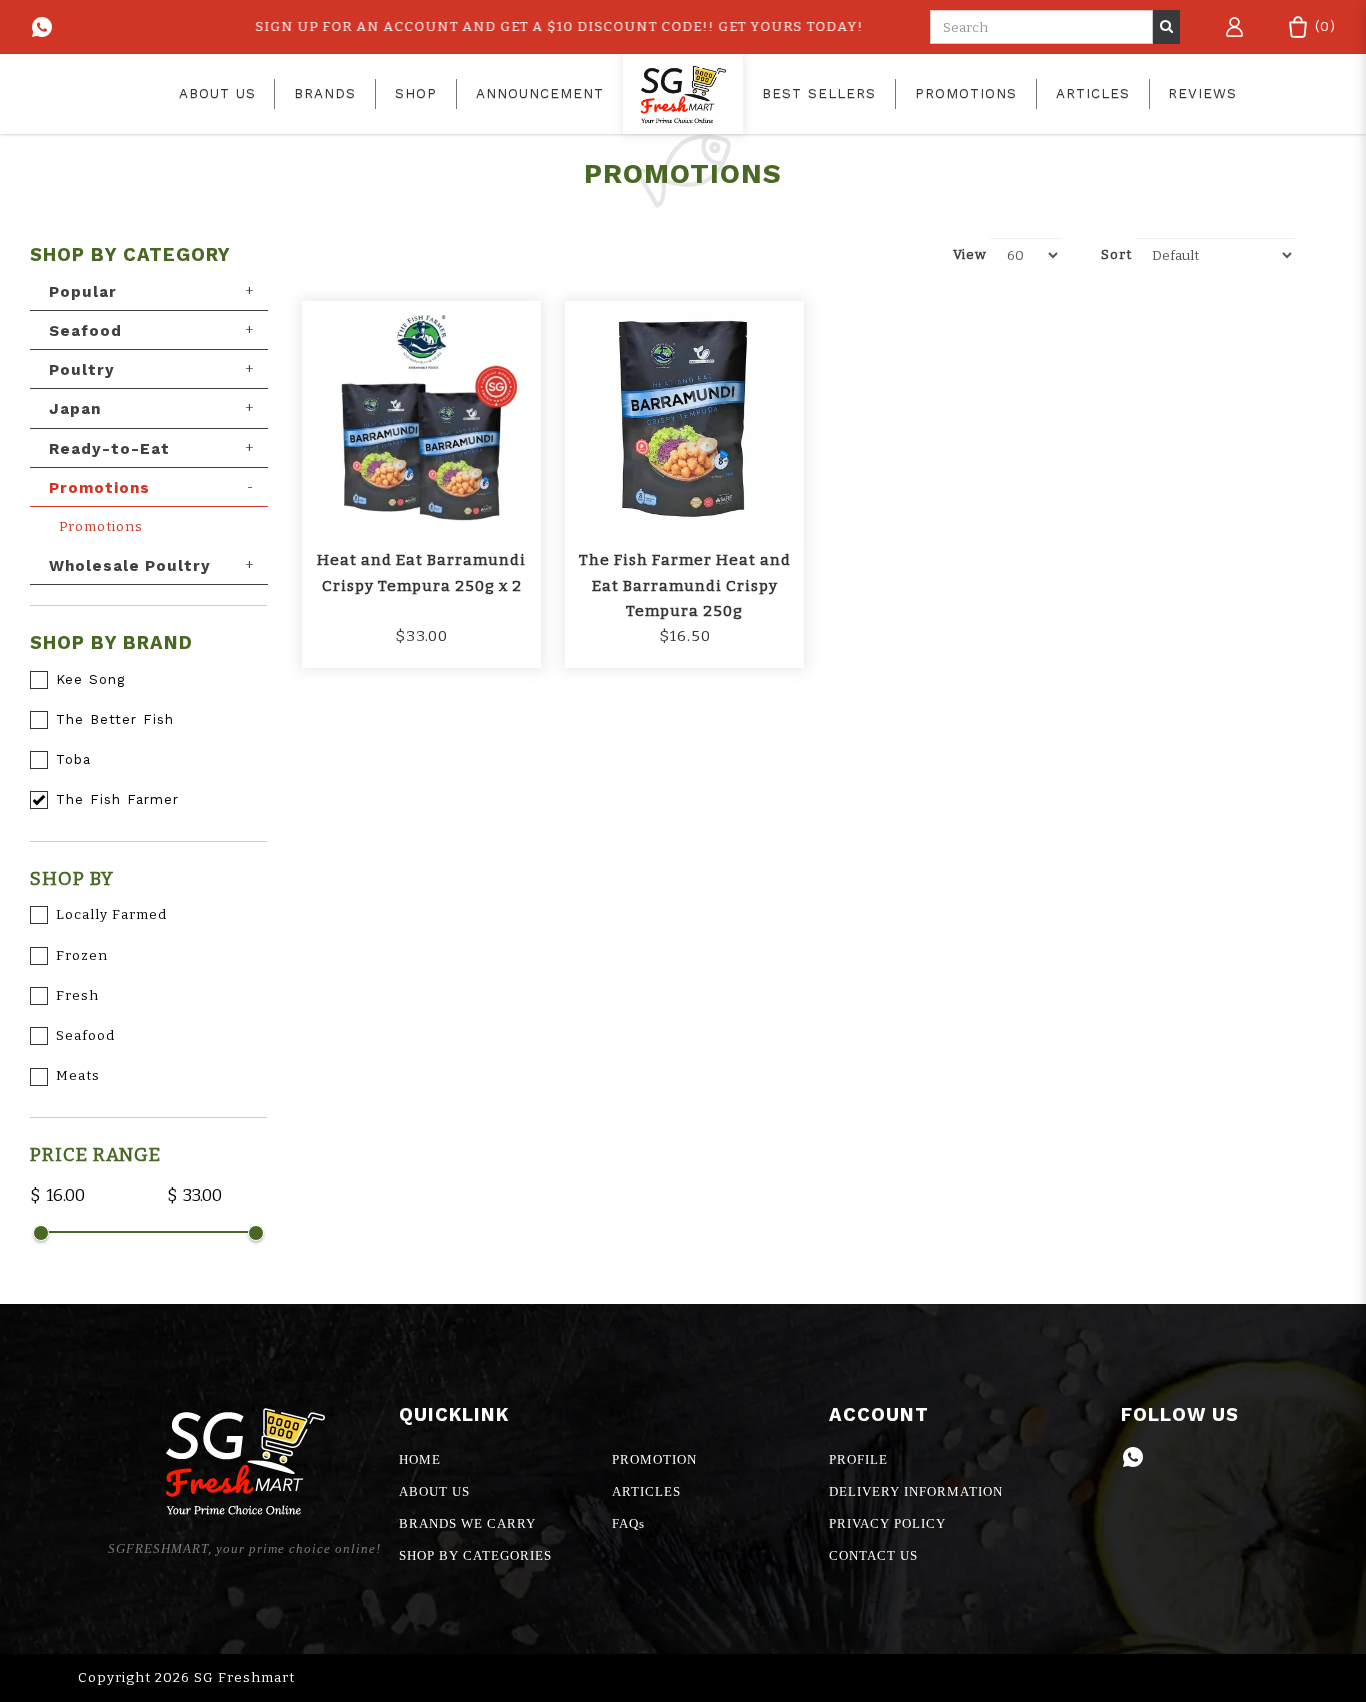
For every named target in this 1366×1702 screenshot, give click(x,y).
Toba (73, 759)
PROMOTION (654, 1459)
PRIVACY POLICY (887, 1523)
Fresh (77, 995)
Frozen (82, 955)
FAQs (628, 1523)
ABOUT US (434, 1491)
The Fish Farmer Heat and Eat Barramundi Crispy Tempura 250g (685, 585)
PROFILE (858, 1459)
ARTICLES (646, 1491)
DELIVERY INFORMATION (916, 1491)
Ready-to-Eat (109, 449)
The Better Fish (115, 719)
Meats (78, 1075)
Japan (75, 409)
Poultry (82, 370)
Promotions (99, 488)
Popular (83, 292)
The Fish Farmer (117, 799)
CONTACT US (873, 1555)
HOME (420, 1459)
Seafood (85, 331)
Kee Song (90, 679)
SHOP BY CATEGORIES (475, 1555)
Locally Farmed (111, 914)
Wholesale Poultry (130, 566)
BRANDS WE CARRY (467, 1523)
